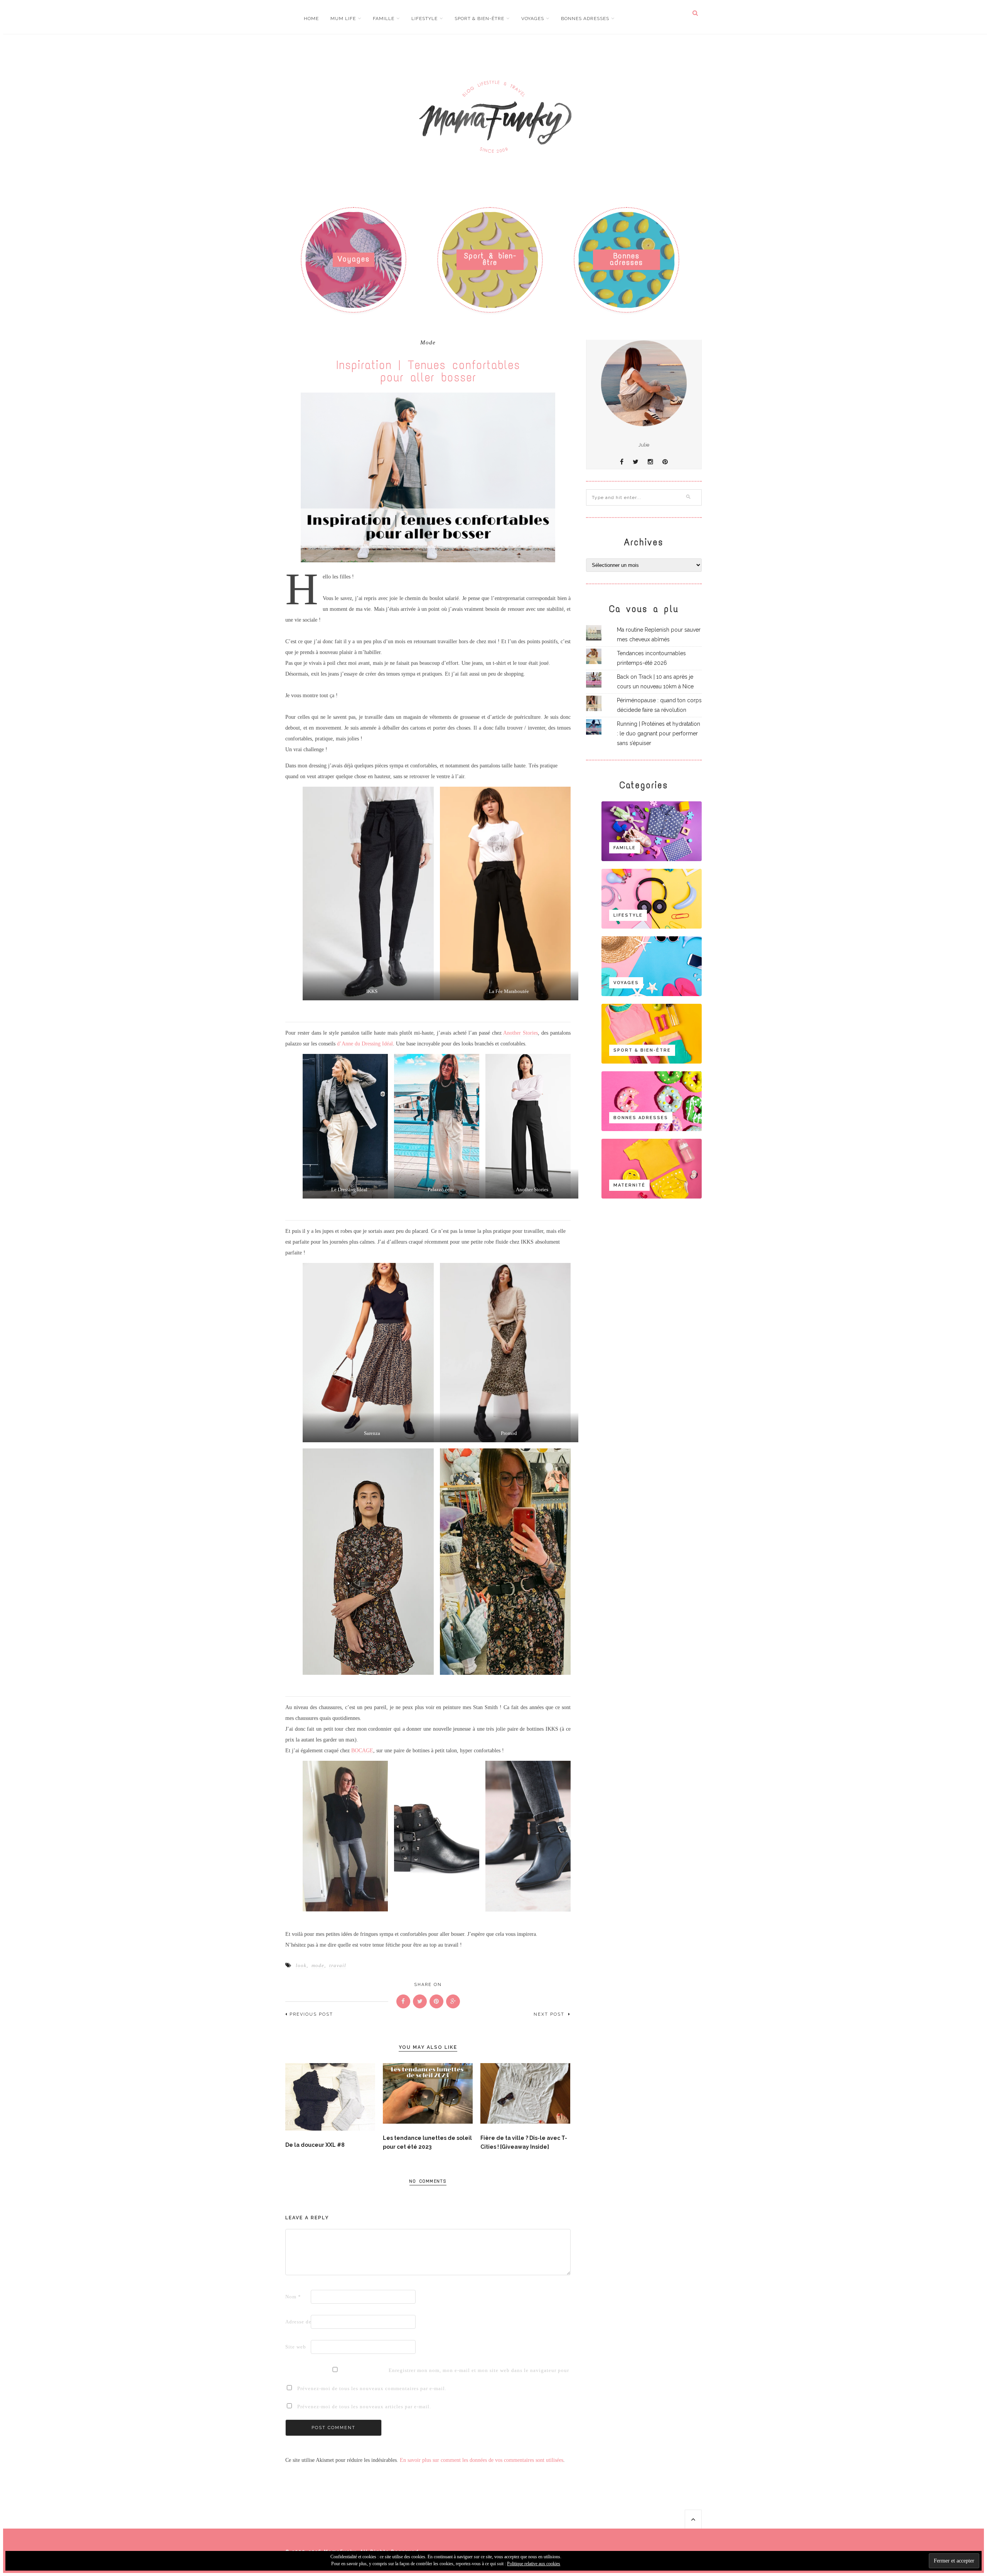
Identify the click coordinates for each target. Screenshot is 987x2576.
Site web (296, 2347)
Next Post (550, 2014)
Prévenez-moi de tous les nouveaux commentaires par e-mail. (372, 2388)
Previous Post (311, 2014)
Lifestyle (424, 19)
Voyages (533, 19)
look (301, 1965)
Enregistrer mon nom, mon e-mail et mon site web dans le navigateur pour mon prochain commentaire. (401, 2370)
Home (311, 19)
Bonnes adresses (585, 19)
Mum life (343, 19)
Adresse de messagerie (297, 2322)
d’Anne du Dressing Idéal (365, 1044)
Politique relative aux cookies (534, 2564)
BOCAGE (362, 1751)
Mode (428, 343)
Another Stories (520, 1033)
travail (338, 1965)
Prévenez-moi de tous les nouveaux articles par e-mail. (364, 2407)
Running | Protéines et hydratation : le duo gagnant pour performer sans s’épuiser (659, 733)
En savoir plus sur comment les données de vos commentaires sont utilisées (482, 2460)
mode (318, 1965)
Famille (384, 19)
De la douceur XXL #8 (315, 2145)
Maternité (629, 1185)
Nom (293, 2297)
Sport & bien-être (479, 19)
